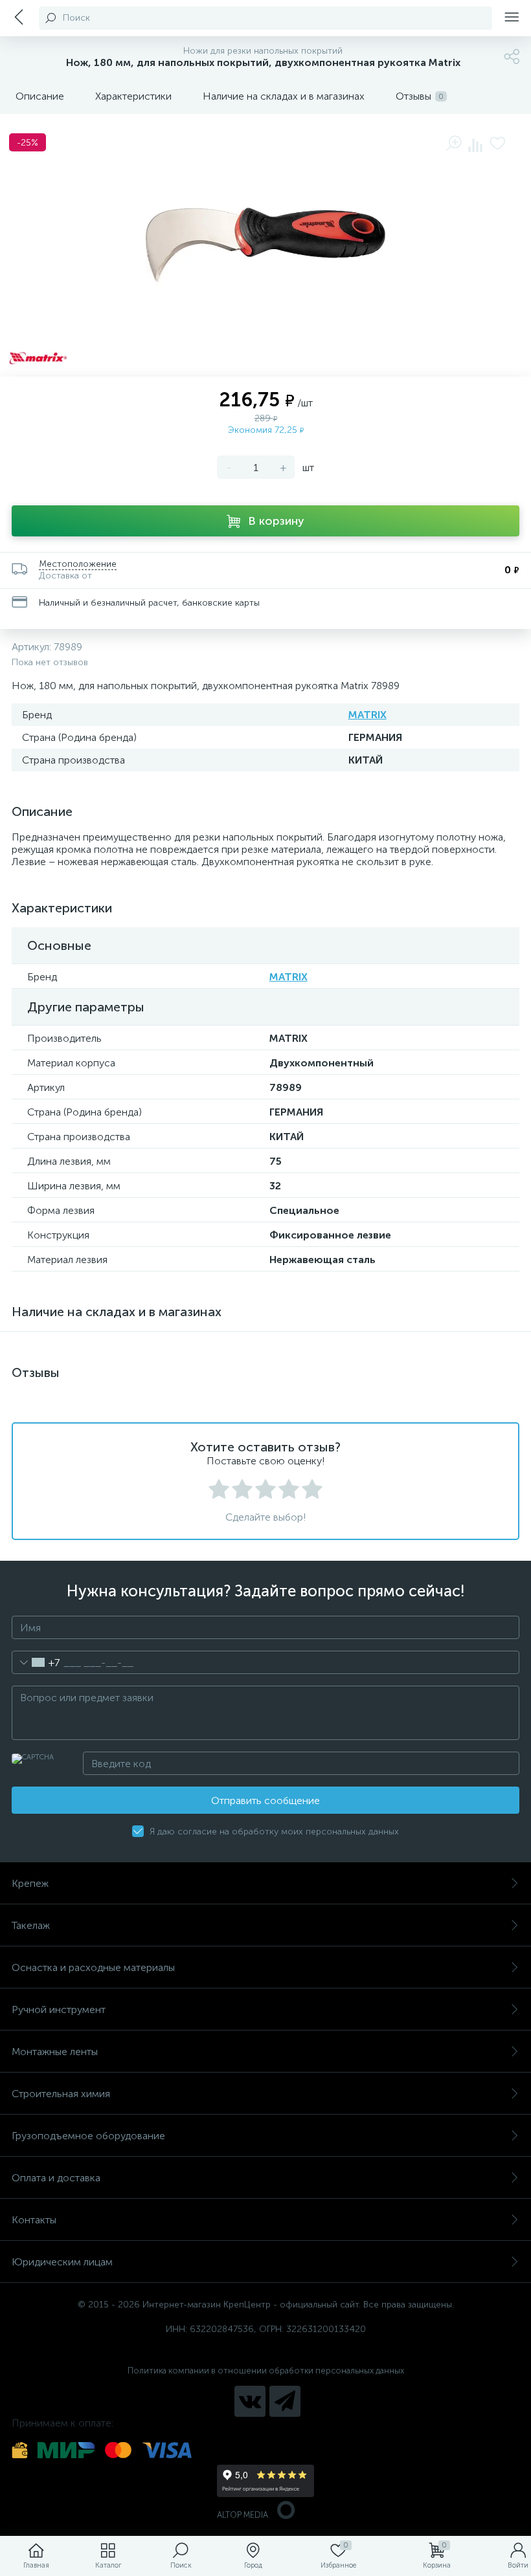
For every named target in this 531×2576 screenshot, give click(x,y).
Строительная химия (61, 2094)
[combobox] (36, 1662)
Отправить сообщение (265, 1800)
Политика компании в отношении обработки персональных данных (266, 2371)
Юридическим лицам (62, 2262)
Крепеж (30, 1883)
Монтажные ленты (55, 2052)
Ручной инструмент (59, 2009)
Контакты (34, 2220)
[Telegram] (285, 2401)
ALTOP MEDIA (243, 2515)
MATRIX (367, 715)
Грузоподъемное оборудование (88, 2136)
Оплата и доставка (56, 2178)
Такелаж (31, 1925)
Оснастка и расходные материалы (93, 1967)
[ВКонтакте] (250, 2401)
